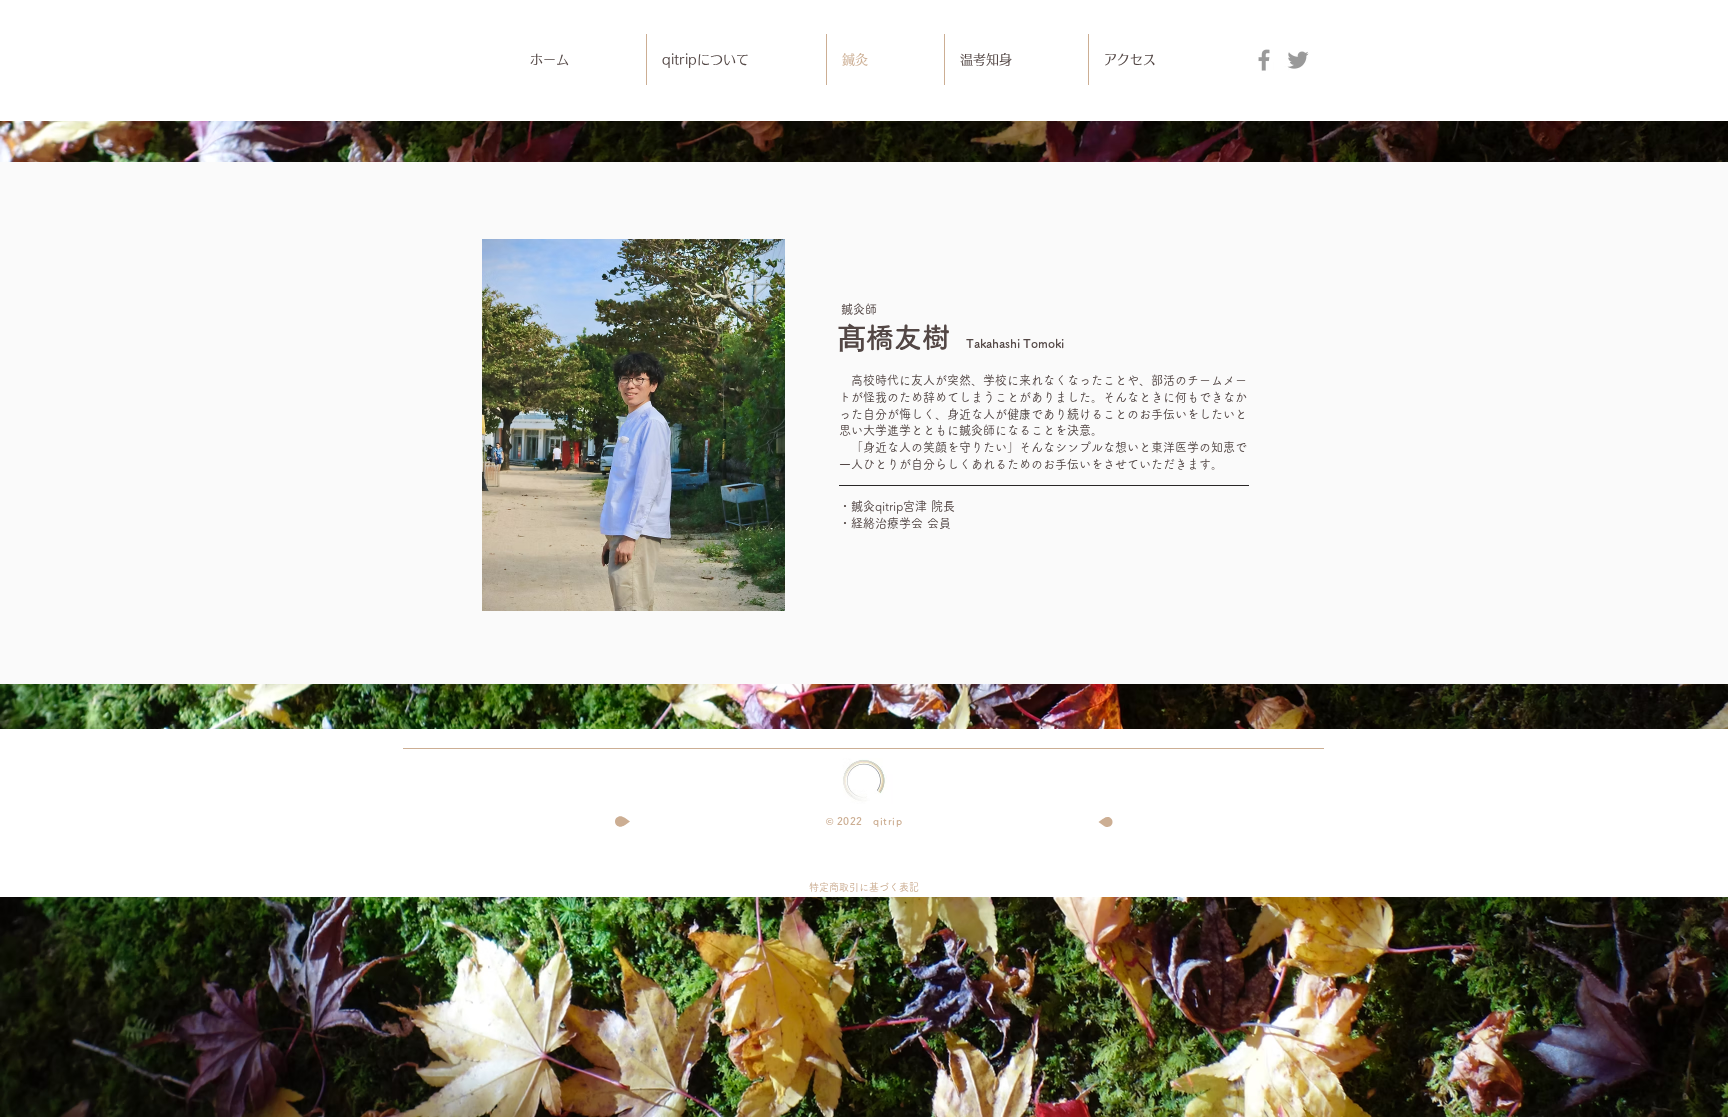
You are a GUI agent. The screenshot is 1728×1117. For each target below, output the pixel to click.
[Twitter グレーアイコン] (1298, 60)
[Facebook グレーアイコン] (1264, 60)
